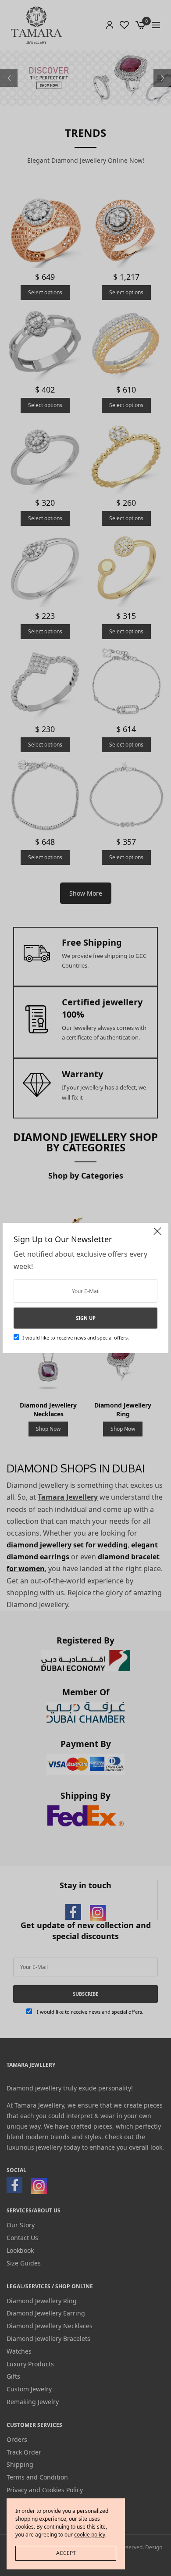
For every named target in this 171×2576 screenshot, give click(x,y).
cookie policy (90, 2535)
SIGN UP (86, 1318)
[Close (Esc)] (157, 1235)
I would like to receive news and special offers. (76, 1338)
